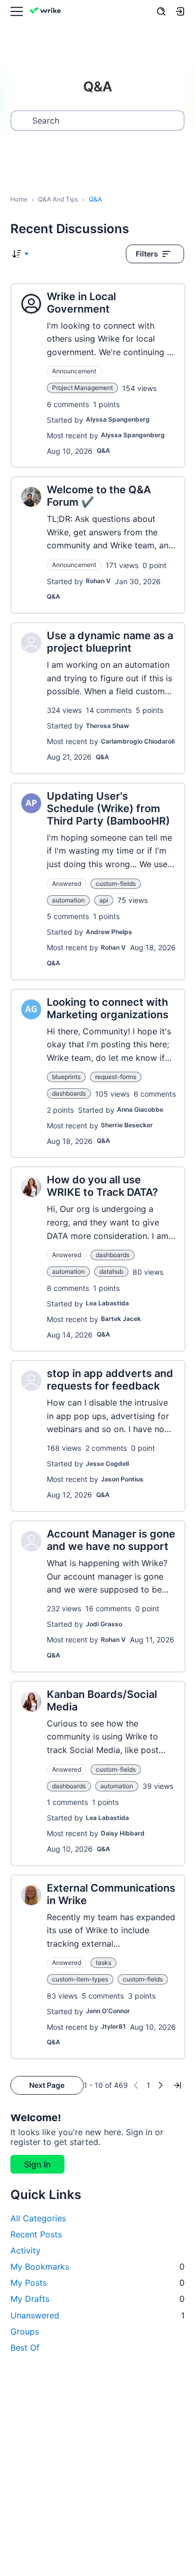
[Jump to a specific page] (177, 2085)
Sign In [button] (37, 2164)
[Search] (161, 11)
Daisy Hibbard (123, 1833)
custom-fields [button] (116, 884)
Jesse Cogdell (107, 1464)
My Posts (97, 2283)
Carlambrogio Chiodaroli (138, 741)
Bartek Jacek (121, 1319)
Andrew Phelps (109, 932)
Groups (25, 2331)
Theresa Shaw (107, 726)
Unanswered (97, 2315)
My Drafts (97, 2299)
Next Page (47, 2085)
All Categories (38, 2218)
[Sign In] (180, 11)
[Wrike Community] (47, 12)
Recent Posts (36, 2234)
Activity (25, 2250)
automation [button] (68, 900)
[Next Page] (161, 2085)
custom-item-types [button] (80, 1979)
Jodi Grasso (104, 1624)
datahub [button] (111, 1271)
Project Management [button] (82, 388)
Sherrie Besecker (127, 1125)
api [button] (104, 900)
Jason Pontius (122, 1479)
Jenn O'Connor (108, 2011)
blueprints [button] (66, 1077)
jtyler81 (113, 2026)
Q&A (103, 450)
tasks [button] (103, 1963)
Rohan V (98, 581)
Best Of (25, 2348)
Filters (147, 254)
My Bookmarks (97, 2267)
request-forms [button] (116, 1077)
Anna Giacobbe (140, 1109)
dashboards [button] (69, 1093)
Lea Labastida (107, 1303)
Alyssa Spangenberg (118, 419)
